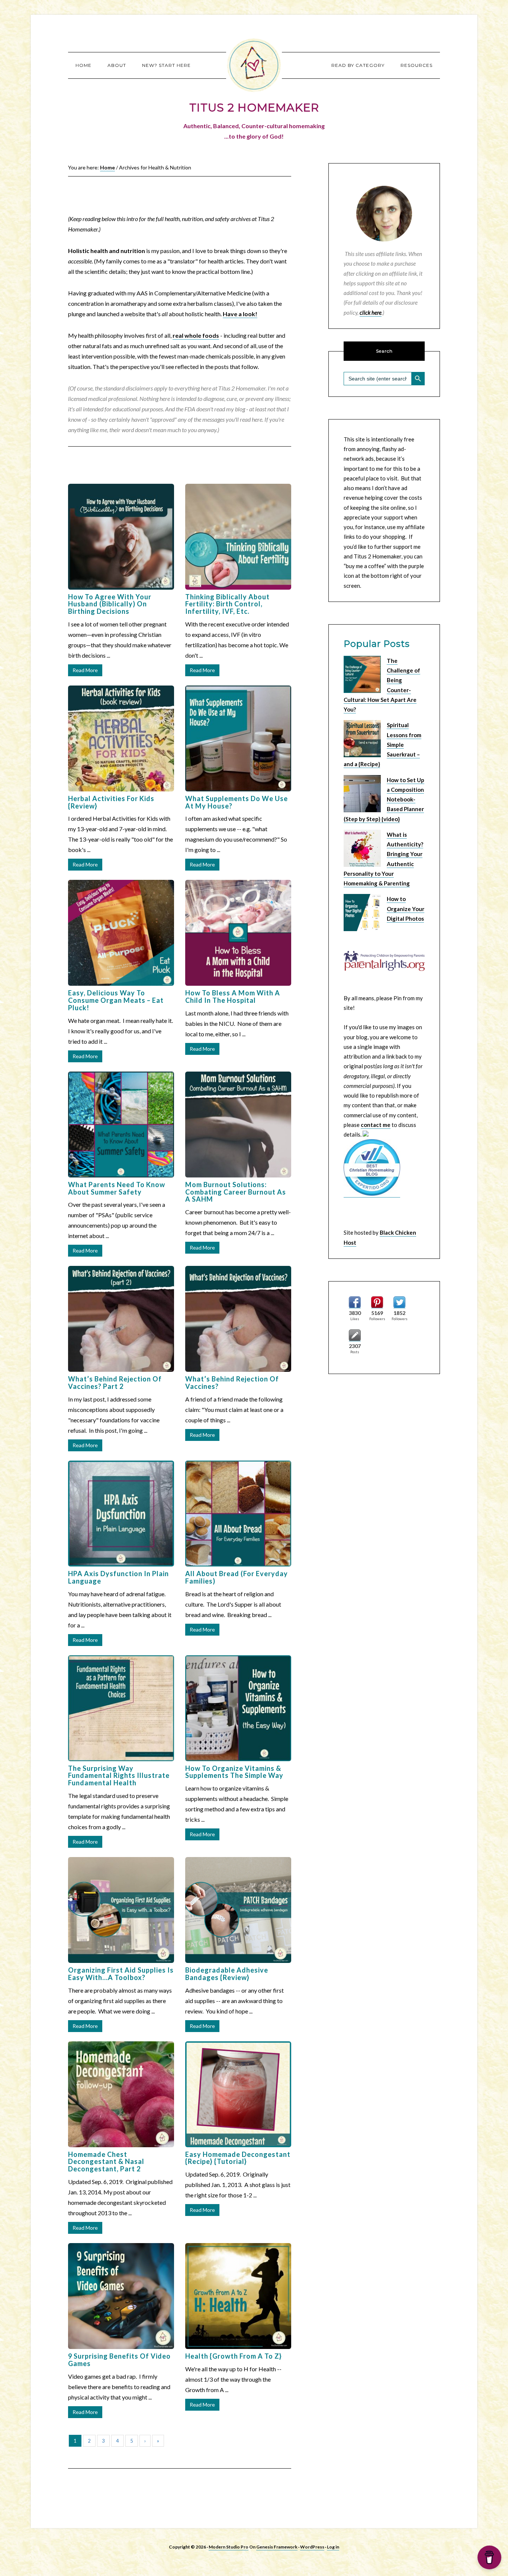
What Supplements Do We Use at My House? (237, 802)
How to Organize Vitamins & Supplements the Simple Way (234, 1772)
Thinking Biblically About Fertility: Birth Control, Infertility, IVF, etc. (227, 604)
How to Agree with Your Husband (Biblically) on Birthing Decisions (110, 604)
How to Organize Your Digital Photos (406, 909)
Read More (85, 670)
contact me (376, 1125)
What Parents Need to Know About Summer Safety (117, 1188)
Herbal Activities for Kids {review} (111, 802)
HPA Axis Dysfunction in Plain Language (118, 1577)
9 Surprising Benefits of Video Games (119, 2360)
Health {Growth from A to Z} (234, 2356)
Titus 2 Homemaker (254, 65)
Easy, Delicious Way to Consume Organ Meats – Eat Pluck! (116, 1000)
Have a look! (240, 314)
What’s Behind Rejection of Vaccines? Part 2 (115, 1383)
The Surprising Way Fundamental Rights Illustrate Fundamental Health (119, 1776)
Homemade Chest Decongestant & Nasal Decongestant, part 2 (106, 2162)
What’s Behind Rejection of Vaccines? (232, 1383)
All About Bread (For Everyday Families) (237, 1577)
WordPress (312, 2547)
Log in (333, 2547)
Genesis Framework (277, 2547)
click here (371, 312)
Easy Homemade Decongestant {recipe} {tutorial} (238, 2158)
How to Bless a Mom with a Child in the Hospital (233, 997)
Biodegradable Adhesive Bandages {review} (227, 1974)
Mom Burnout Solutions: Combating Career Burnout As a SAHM (236, 1192)
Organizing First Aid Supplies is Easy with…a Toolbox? (121, 1974)
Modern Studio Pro (229, 2547)
